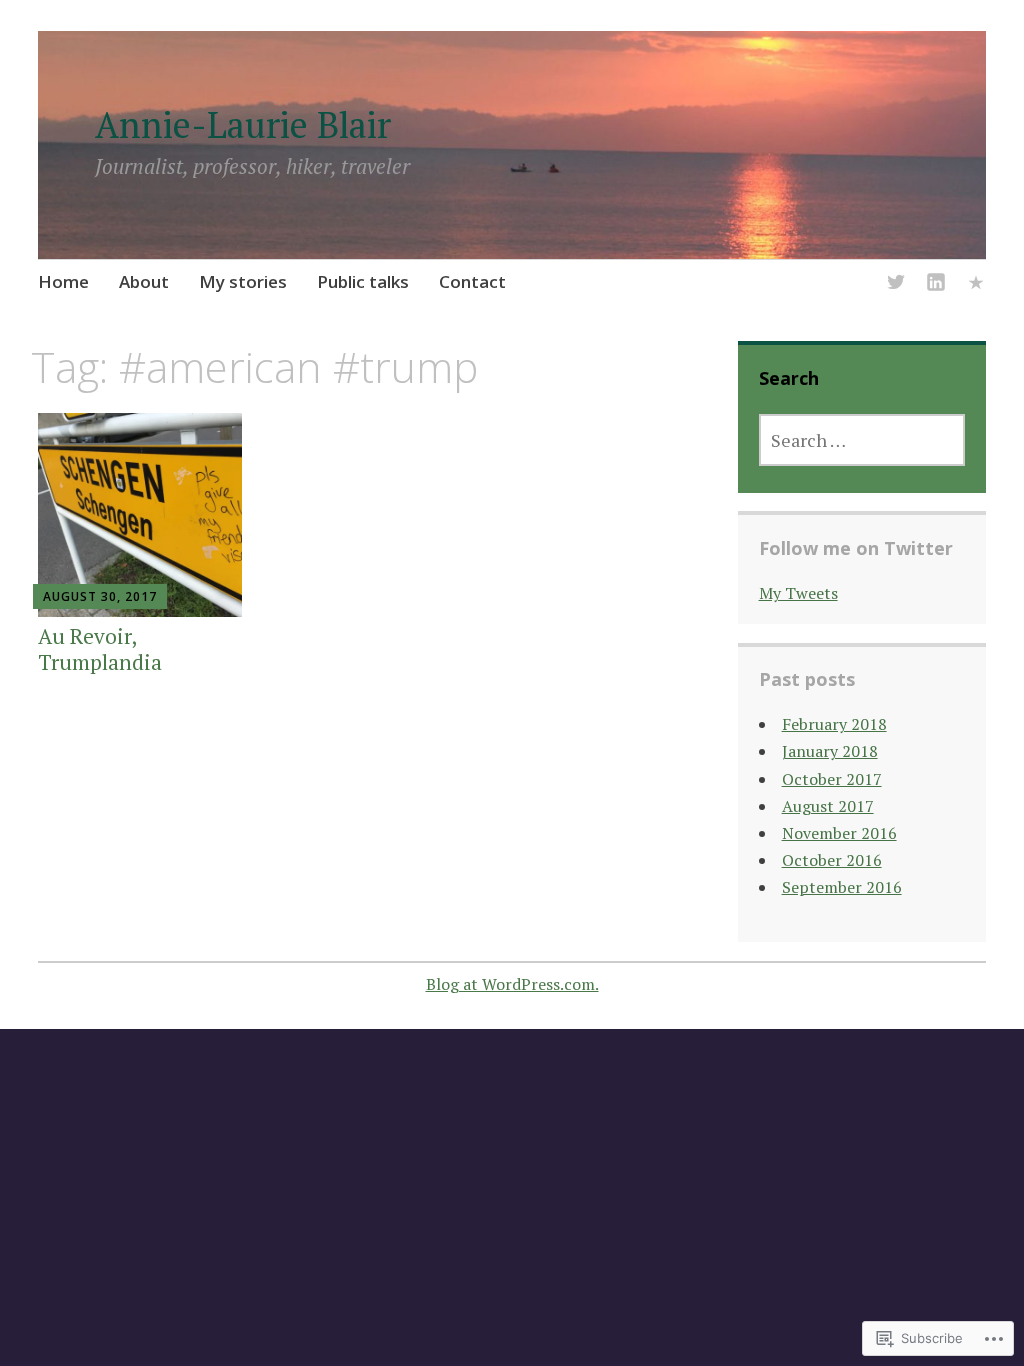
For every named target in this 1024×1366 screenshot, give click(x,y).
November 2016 (839, 833)
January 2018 (830, 751)
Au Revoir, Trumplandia (100, 648)
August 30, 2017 (100, 596)
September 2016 (842, 887)
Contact (472, 281)
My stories (243, 281)
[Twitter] (896, 285)
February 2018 (834, 724)
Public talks (363, 281)
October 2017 (832, 779)
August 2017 (828, 806)
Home (63, 281)
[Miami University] (976, 285)
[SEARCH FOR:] (862, 440)
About (144, 281)
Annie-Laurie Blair (243, 124)
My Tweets (798, 593)
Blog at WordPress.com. (512, 984)
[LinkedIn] (936, 285)
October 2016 (832, 860)
